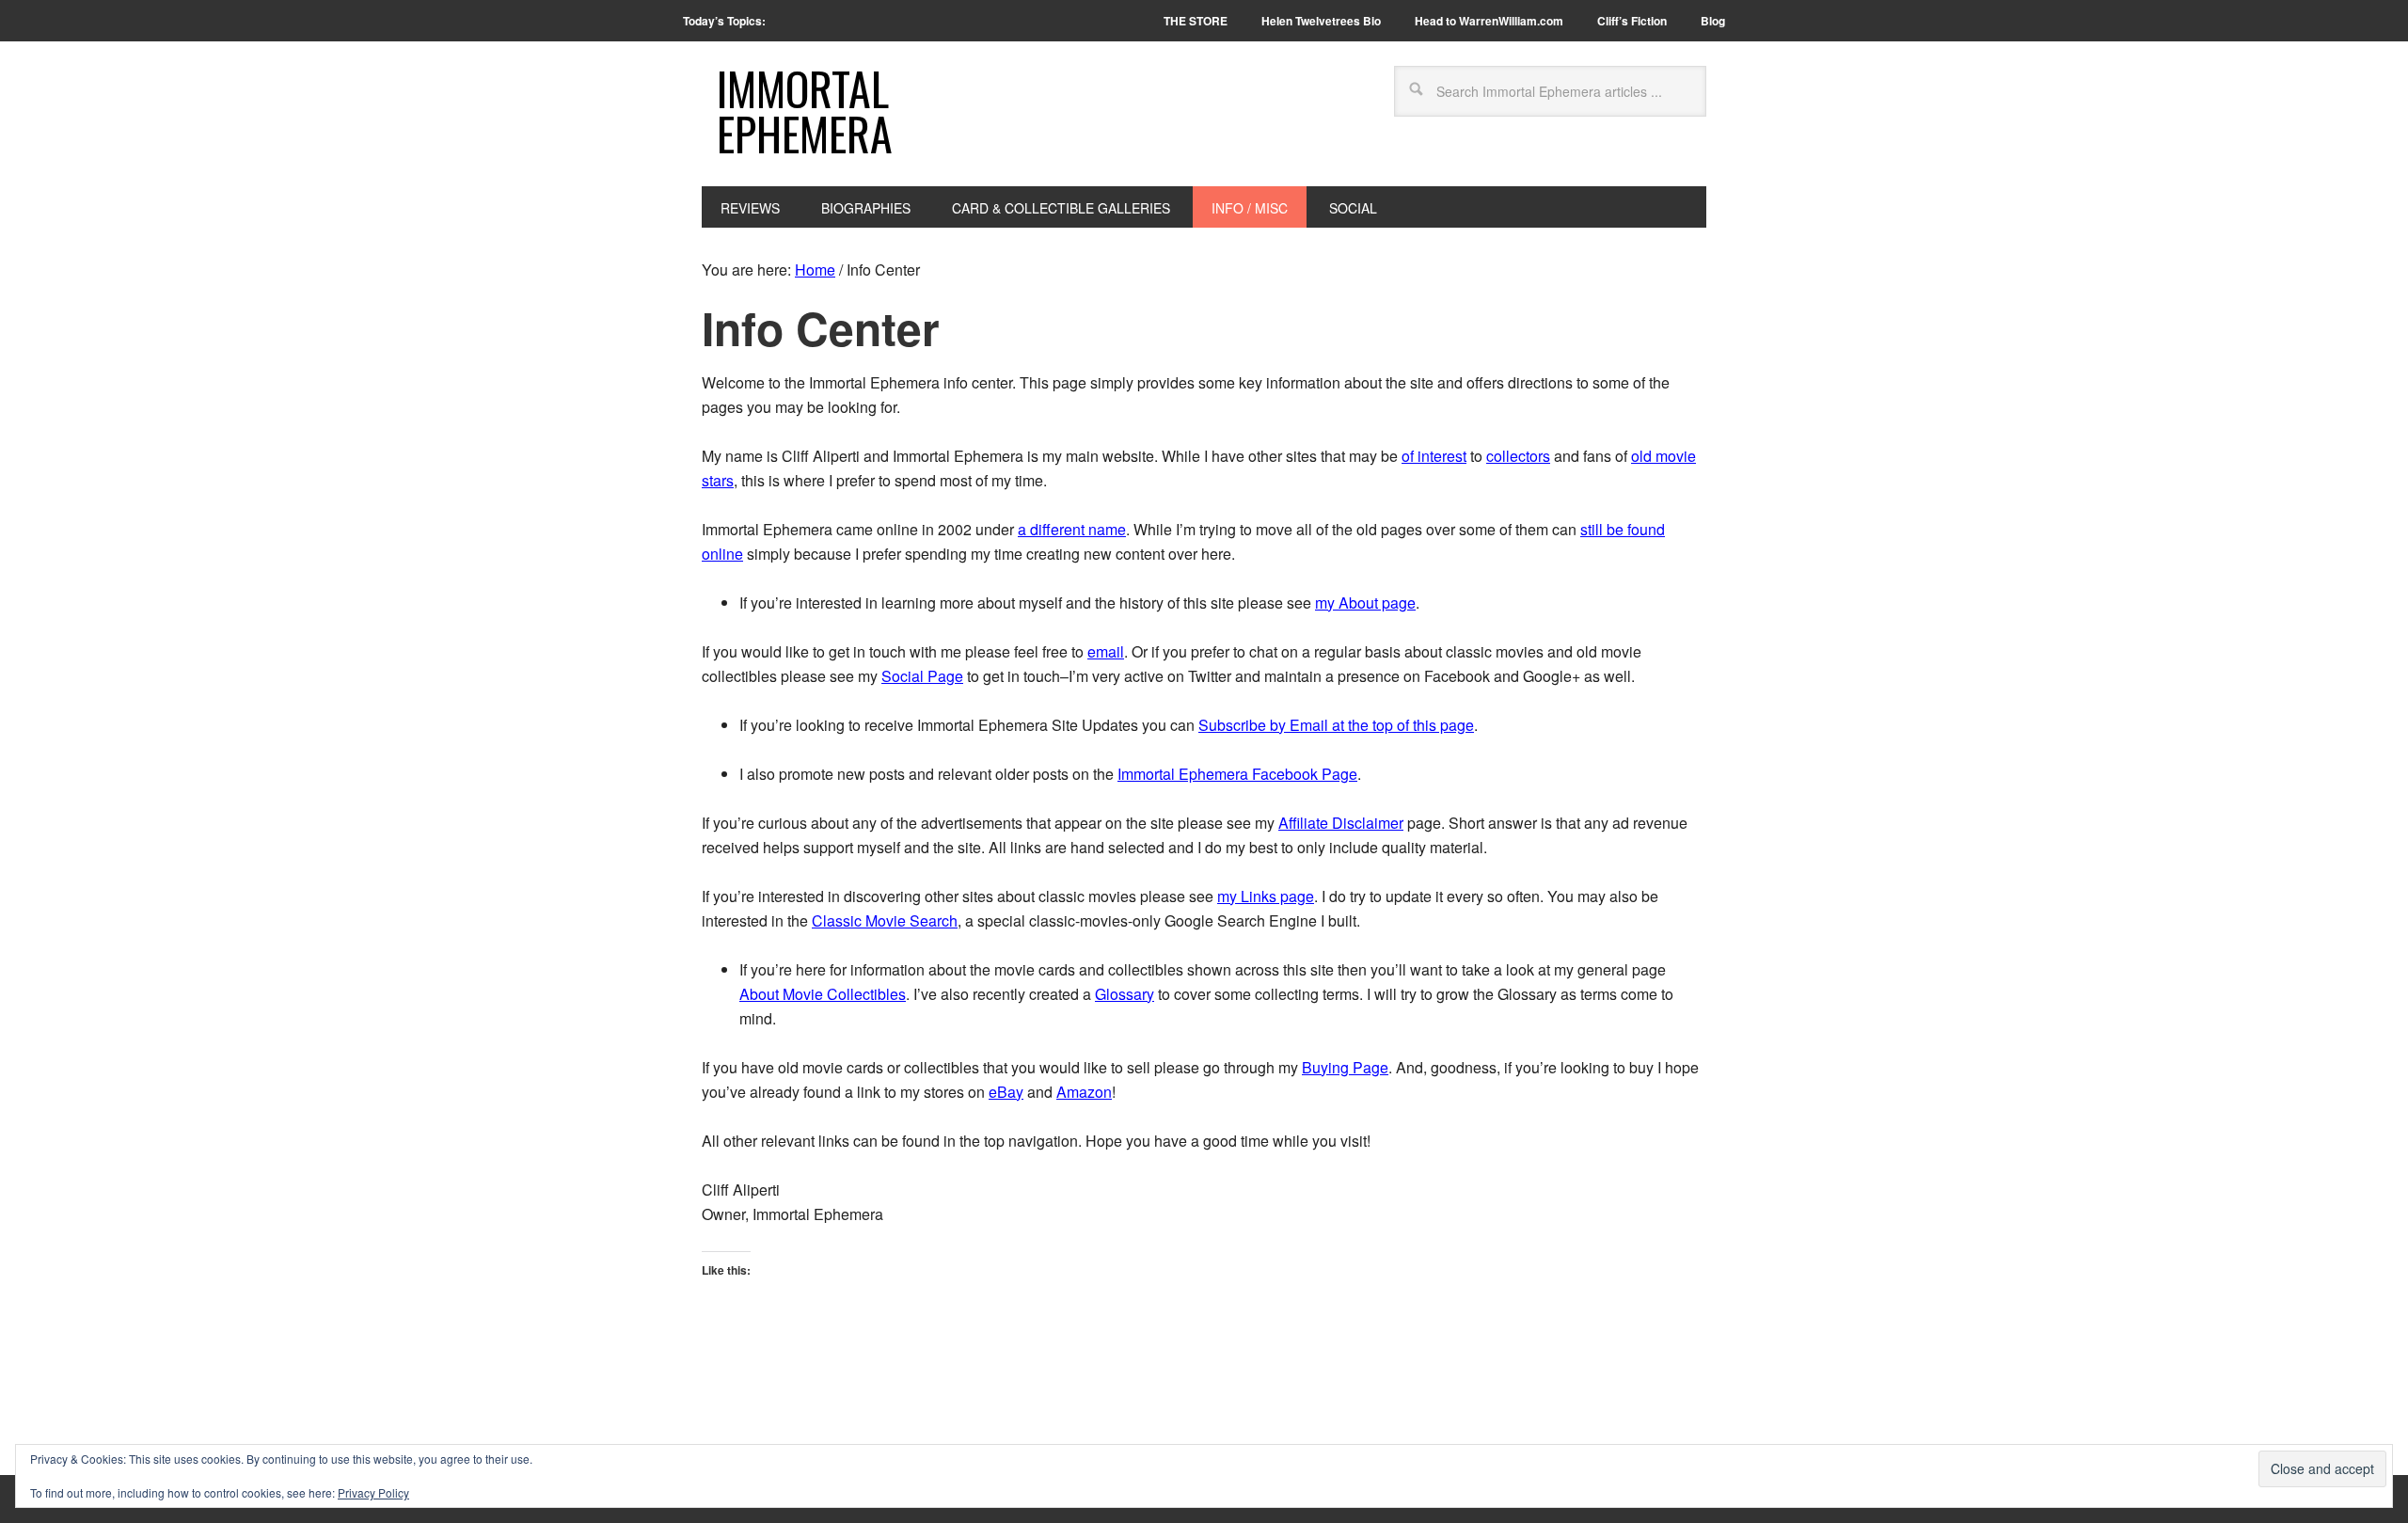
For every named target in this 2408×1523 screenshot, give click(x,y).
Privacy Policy (373, 1492)
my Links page (1266, 896)
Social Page (922, 676)
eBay (1006, 1092)
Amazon (1084, 1092)
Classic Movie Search (885, 920)
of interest (1434, 456)
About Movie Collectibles (823, 994)
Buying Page (1345, 1067)
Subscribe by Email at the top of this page (1336, 725)
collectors (1518, 456)
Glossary (1125, 994)
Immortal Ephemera (805, 111)
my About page (1365, 603)
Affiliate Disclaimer (1341, 823)
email (1106, 651)
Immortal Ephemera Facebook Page (1237, 774)
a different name (1072, 529)
